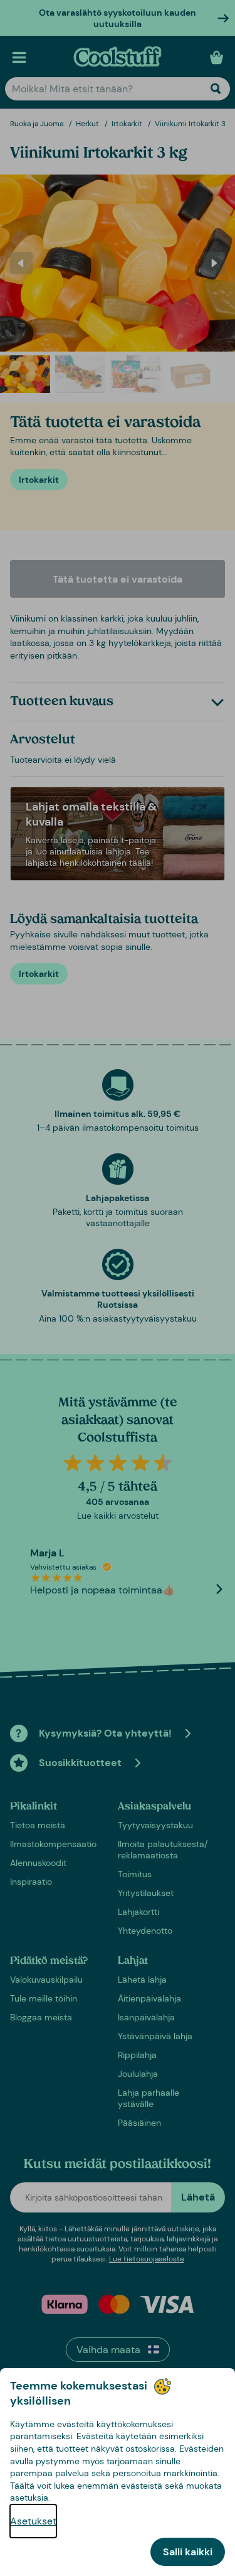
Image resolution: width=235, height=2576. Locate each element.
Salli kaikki (188, 2552)
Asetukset (33, 2521)
